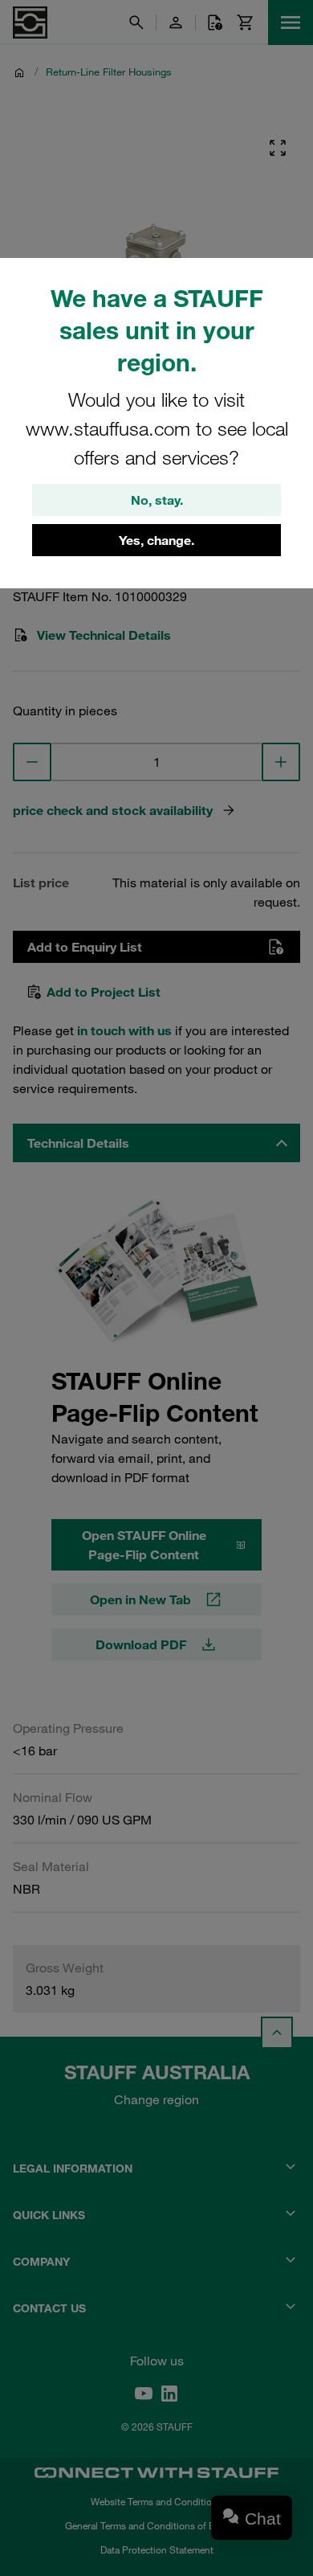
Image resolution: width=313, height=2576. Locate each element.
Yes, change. (156, 540)
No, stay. (157, 500)
